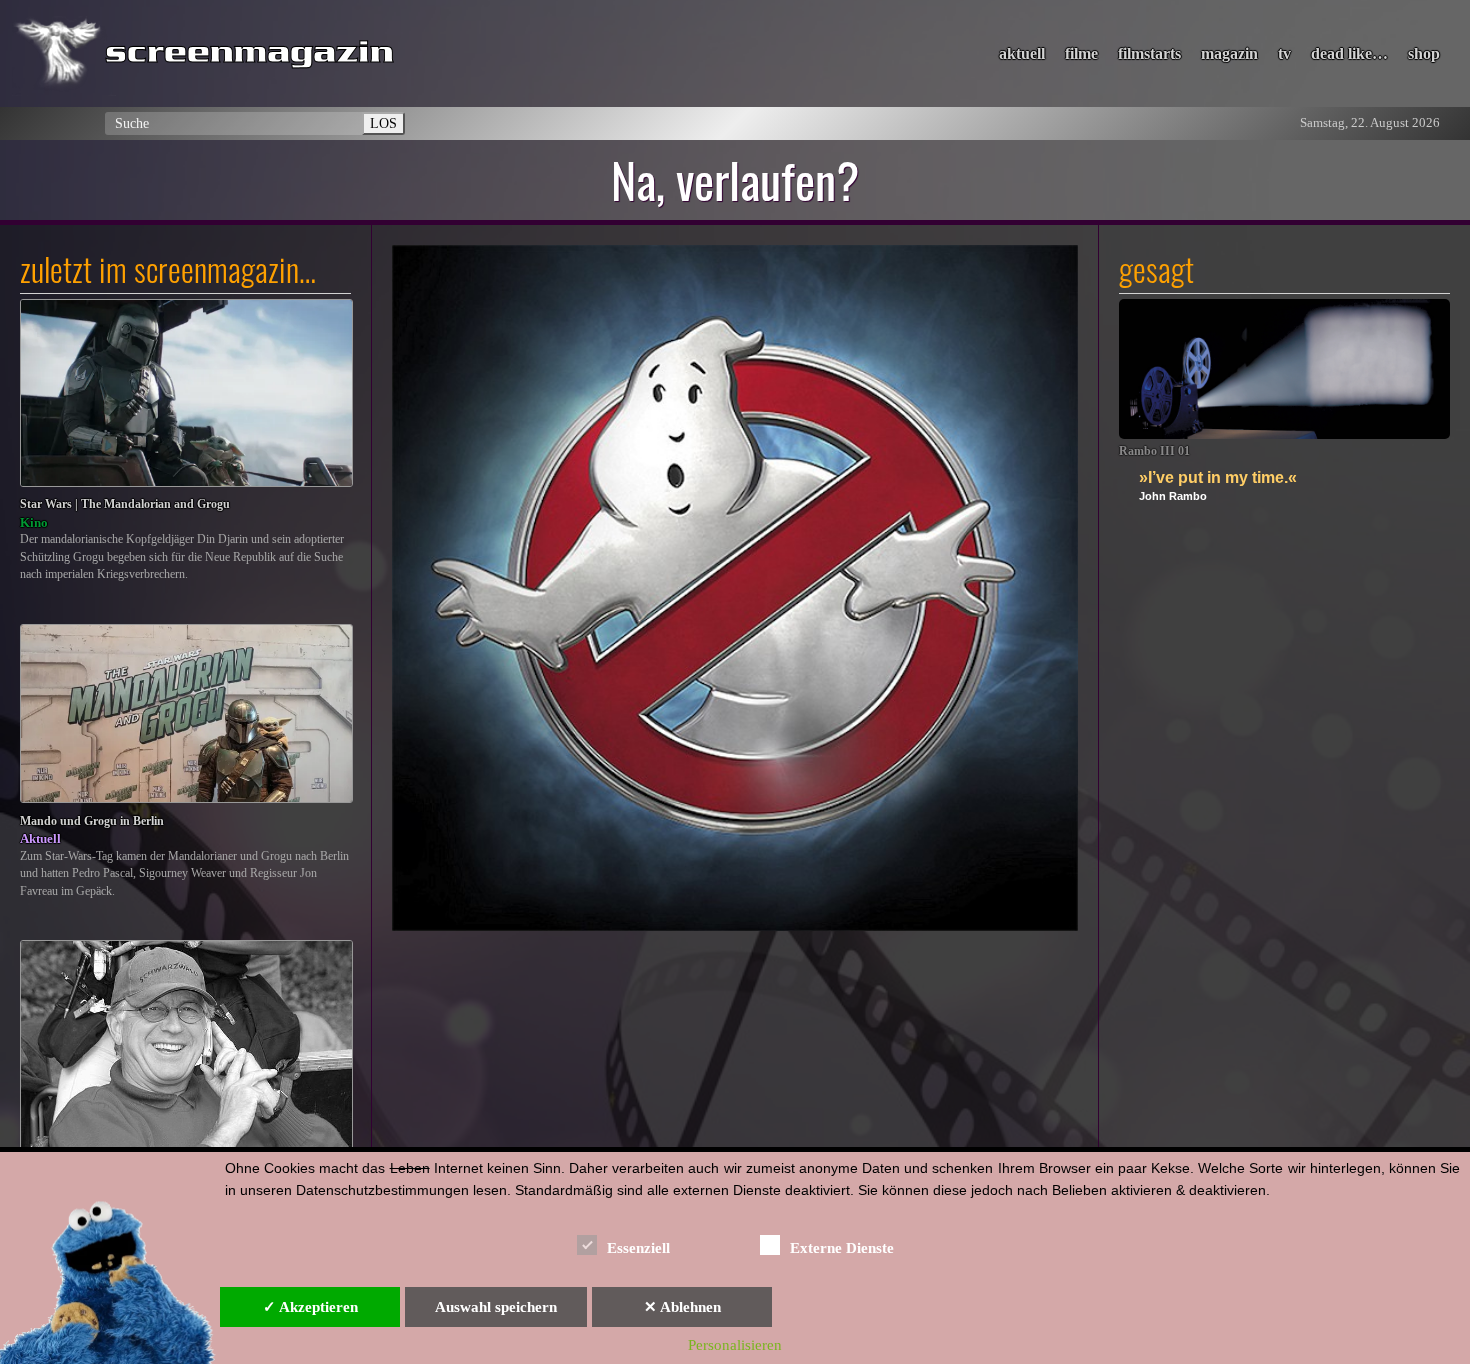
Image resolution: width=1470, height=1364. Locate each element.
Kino (34, 522)
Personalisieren (735, 1345)
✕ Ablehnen (682, 1307)
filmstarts (1149, 53)
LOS (383, 123)
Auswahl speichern (496, 1307)
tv (1284, 53)
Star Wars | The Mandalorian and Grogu (125, 504)
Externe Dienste (842, 1248)
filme (1081, 53)
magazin (1229, 53)
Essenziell (638, 1248)
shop (1424, 53)
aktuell (1022, 53)
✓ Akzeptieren (310, 1307)
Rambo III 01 (1154, 451)
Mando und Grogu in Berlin (92, 821)
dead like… (1349, 53)
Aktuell (40, 838)
